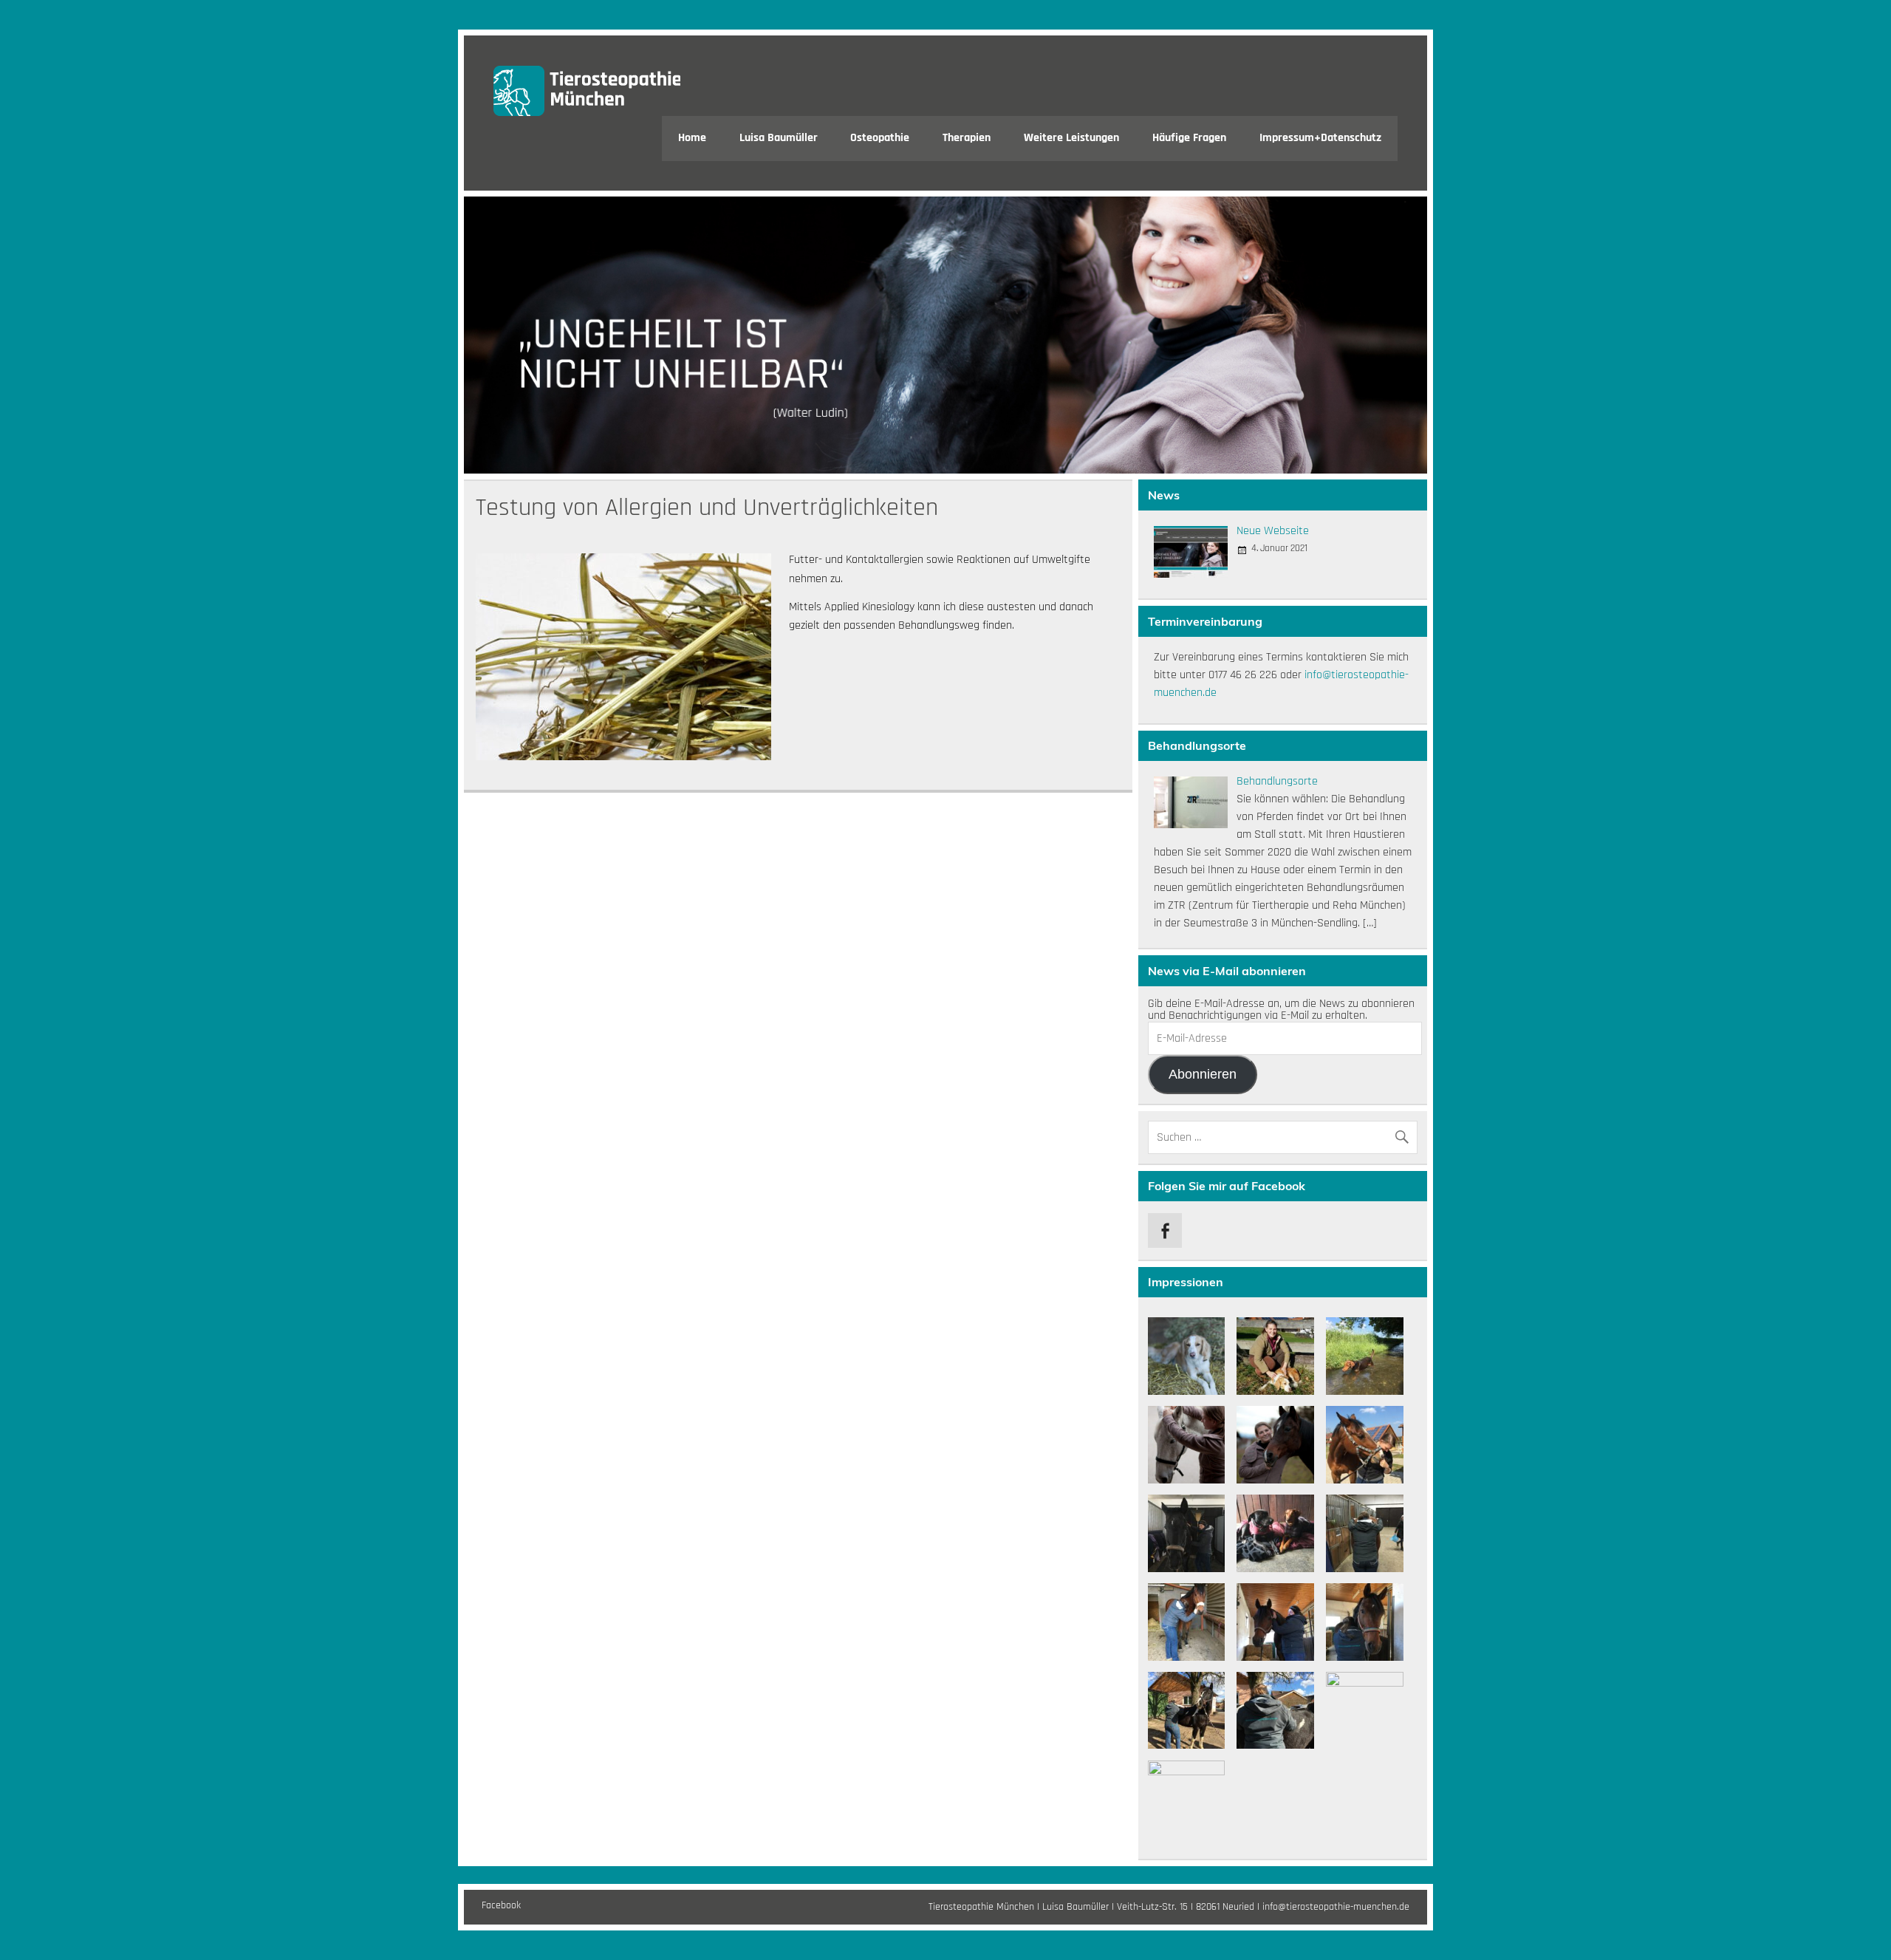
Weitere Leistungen (1071, 138)
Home (692, 138)
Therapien (967, 138)
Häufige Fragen (1189, 138)
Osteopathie (880, 138)
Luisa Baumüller (779, 138)
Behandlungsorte (1277, 781)
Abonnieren (1203, 1074)
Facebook (501, 1905)
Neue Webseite (1273, 531)
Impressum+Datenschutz (1320, 138)
